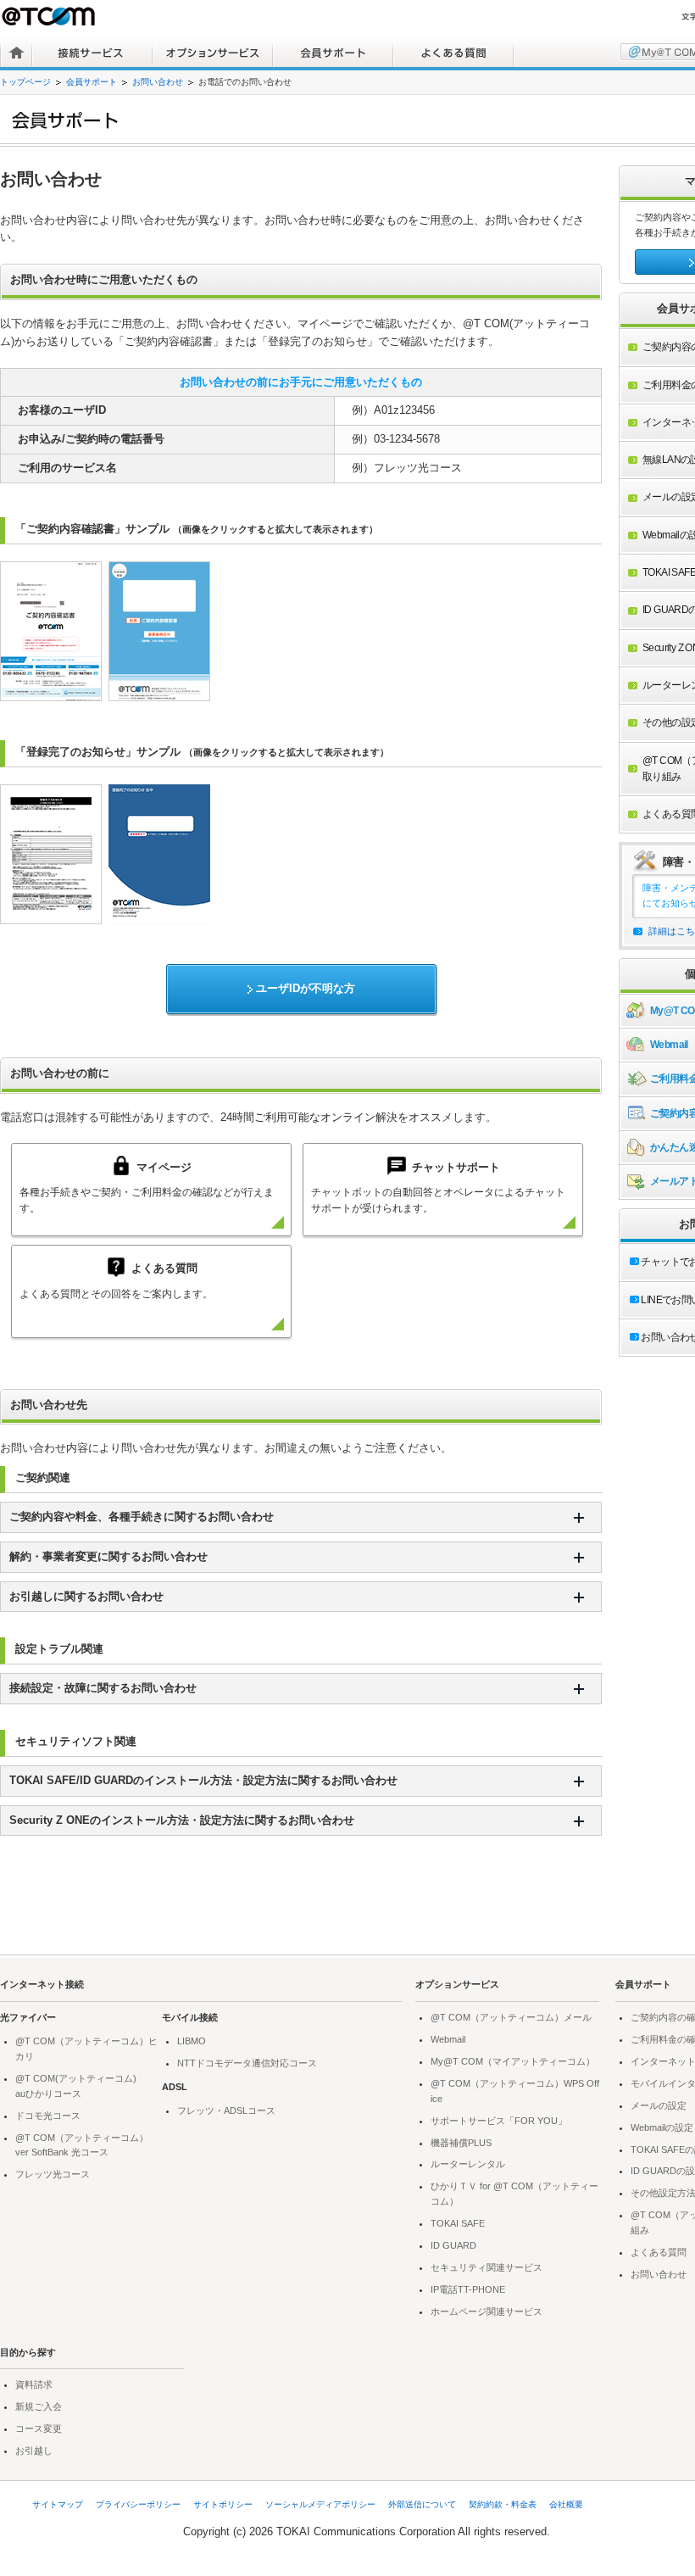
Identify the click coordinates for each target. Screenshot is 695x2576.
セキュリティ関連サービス (486, 2267)
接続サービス (92, 53)
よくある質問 (453, 53)
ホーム (17, 53)
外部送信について (422, 2504)
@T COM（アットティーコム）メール (511, 2017)
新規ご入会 (39, 2406)
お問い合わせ (158, 82)
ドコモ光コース (48, 2116)
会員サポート (333, 53)
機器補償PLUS (461, 2143)
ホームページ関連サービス (486, 2311)
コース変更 (39, 2428)
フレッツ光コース (53, 2174)
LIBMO (192, 2041)
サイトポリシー (223, 2504)
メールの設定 (659, 2105)
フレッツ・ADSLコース (226, 2110)
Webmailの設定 (662, 2127)
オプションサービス (213, 53)
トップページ (25, 82)
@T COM (50, 16)
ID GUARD (453, 2245)
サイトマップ (58, 2504)
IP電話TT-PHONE (468, 2289)
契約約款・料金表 (503, 2504)
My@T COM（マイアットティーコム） (513, 2061)
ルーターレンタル (468, 2164)
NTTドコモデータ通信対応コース (247, 2063)
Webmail (448, 2039)
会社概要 (566, 2504)
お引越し (34, 2451)
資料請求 (34, 2384)
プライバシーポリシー (138, 2504)
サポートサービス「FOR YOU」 (499, 2121)
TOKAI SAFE (458, 2223)
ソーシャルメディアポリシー (320, 2504)
